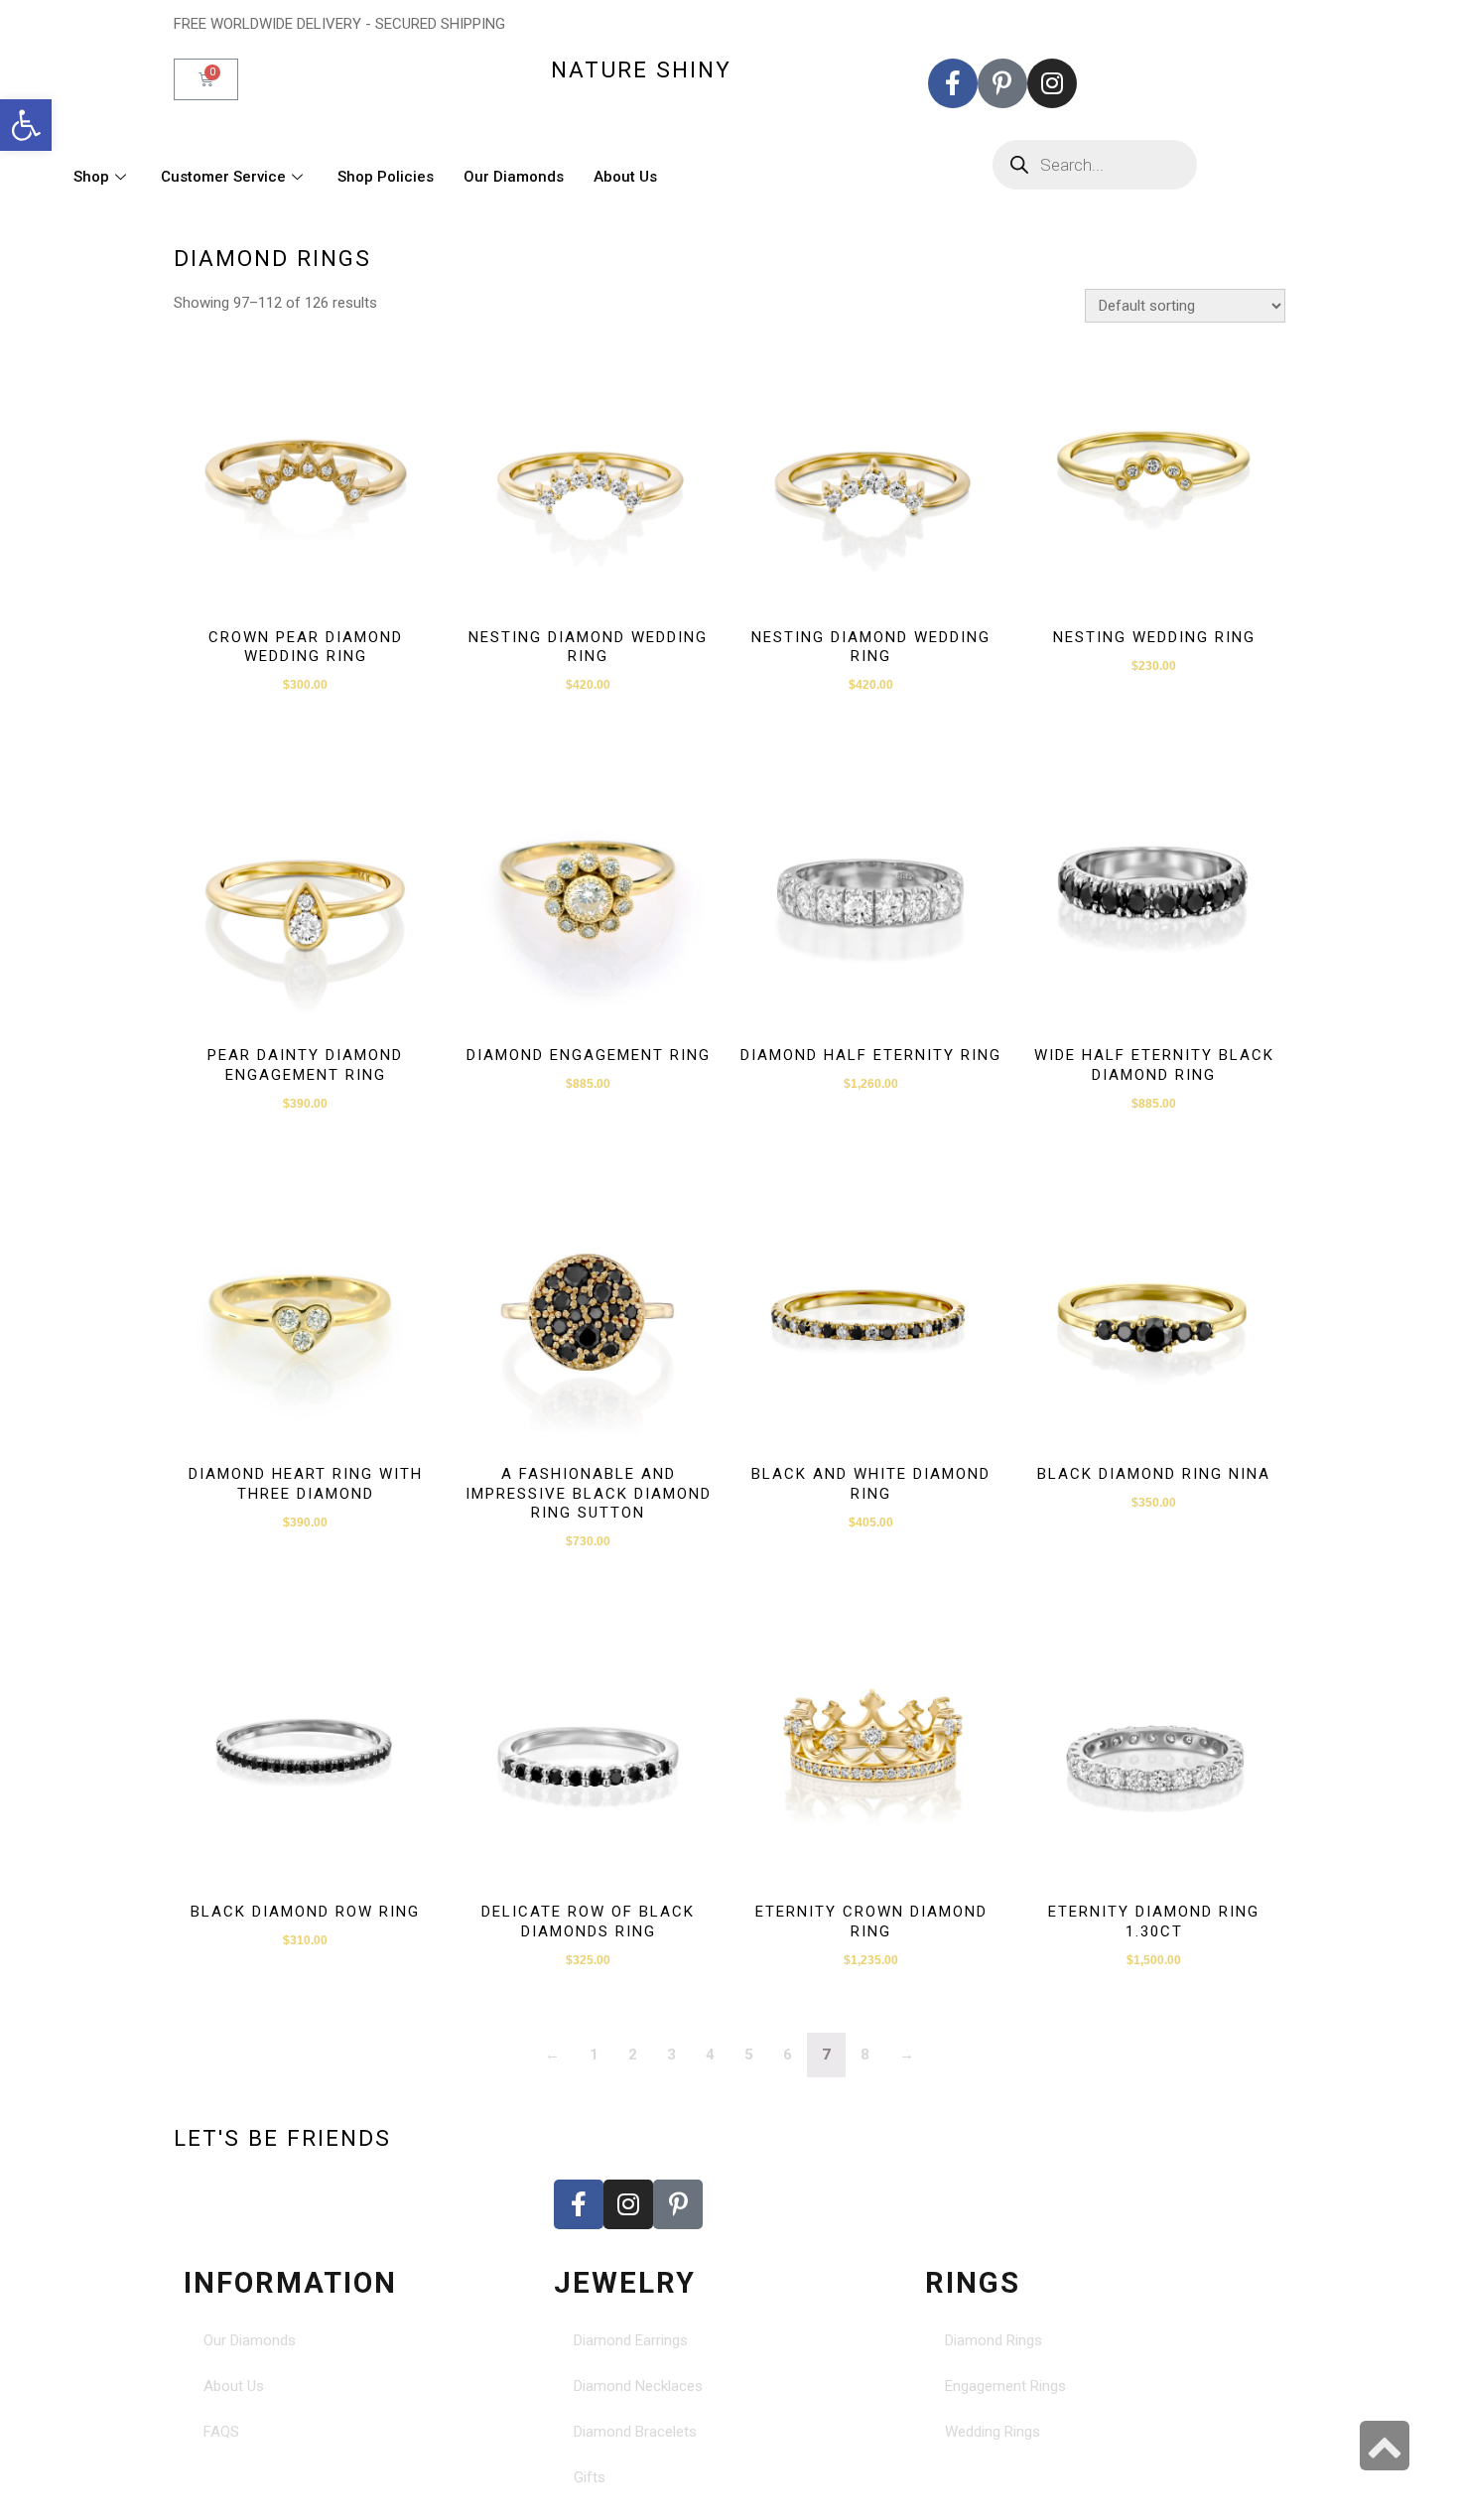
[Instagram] (1052, 83)
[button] (26, 125)
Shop (91, 177)
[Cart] (206, 79)
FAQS (221, 2432)
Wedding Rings (993, 2432)
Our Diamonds (514, 177)
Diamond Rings (994, 2340)
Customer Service (223, 177)
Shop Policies (386, 177)
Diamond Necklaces (638, 2386)
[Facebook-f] (953, 83)
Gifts (590, 2477)
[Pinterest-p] (1002, 83)
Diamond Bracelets (635, 2432)
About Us (625, 177)
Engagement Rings (1005, 2386)
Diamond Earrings (631, 2340)
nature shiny (641, 69)
